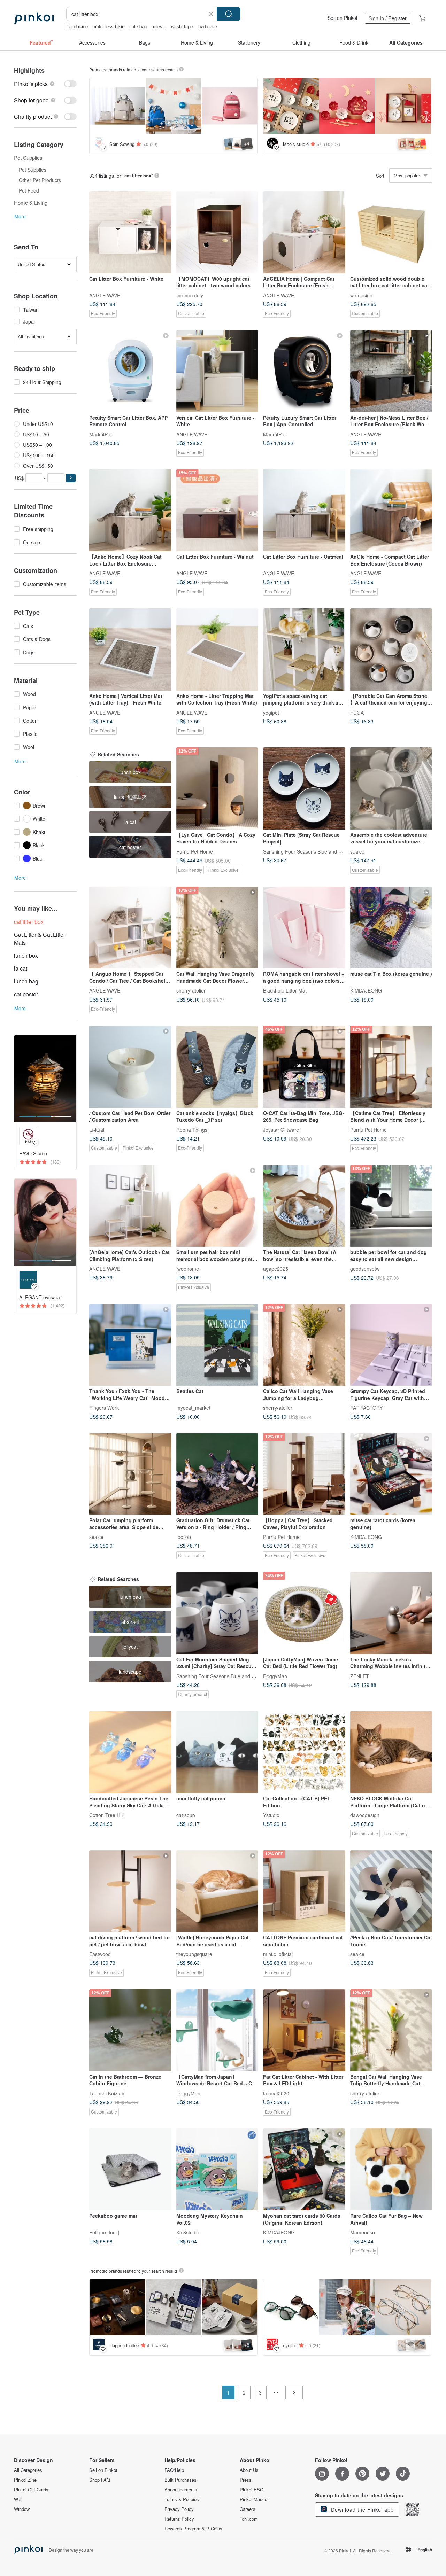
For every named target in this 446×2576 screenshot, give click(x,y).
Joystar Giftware (281, 1129)
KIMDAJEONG (366, 990)
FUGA (357, 712)
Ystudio (271, 1815)
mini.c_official (278, 1954)
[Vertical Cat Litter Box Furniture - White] (217, 371)
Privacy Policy (179, 2509)
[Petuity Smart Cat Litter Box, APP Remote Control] (130, 371)
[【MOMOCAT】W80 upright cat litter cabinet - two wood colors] (217, 232)
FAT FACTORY (366, 1408)
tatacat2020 (276, 2093)
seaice (357, 851)
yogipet (271, 712)
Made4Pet (101, 434)
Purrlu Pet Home (195, 851)
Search (229, 14)
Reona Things (192, 1129)
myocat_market (193, 1408)
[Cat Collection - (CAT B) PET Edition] (304, 1752)
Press (246, 2480)
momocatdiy (190, 295)
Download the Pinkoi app (362, 2509)
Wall (18, 2499)
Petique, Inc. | (104, 2232)
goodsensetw (365, 1269)
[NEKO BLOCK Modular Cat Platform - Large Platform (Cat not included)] (391, 1752)
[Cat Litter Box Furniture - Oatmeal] (304, 510)
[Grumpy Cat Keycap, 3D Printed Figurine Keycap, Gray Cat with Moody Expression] (391, 1345)
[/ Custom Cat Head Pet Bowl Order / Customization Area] (130, 1067)
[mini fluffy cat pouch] (217, 1752)
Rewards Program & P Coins (193, 2529)
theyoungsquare (194, 1954)
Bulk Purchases (180, 2480)
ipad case (207, 26)
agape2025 (276, 1269)
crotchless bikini (109, 26)
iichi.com (249, 2519)
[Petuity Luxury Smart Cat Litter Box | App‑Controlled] (304, 371)
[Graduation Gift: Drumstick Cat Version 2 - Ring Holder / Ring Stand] (217, 1474)
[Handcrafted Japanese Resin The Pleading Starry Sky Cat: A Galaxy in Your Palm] (130, 1752)
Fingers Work (104, 1408)
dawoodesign (365, 1815)
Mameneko (363, 2232)
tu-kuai (97, 1129)
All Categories (28, 2470)
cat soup (186, 1815)
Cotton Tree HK (106, 1815)
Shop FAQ (100, 2480)
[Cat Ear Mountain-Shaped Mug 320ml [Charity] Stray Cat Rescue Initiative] (217, 1613)
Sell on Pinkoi (342, 18)
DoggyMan (275, 1676)
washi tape (182, 26)
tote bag (139, 26)
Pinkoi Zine (25, 2480)
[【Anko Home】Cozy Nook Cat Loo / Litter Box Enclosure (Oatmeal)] (130, 510)
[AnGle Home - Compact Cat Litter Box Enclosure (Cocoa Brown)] (391, 510)
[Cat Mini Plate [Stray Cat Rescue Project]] (304, 788)
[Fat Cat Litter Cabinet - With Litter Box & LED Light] (304, 2030)
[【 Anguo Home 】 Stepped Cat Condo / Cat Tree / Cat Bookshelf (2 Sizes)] (130, 928)
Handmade (77, 26)
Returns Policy (179, 2519)
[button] (71, 478)
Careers (248, 2509)
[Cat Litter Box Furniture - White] (130, 232)
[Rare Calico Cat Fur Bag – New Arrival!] (391, 2170)
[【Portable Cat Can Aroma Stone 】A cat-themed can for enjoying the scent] (391, 649)
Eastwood (100, 1954)
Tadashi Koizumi (107, 2093)
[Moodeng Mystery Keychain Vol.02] (217, 2170)
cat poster (26, 994)
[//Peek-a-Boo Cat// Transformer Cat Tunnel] (391, 1891)
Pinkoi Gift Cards (31, 2490)
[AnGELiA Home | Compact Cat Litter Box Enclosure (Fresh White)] (304, 232)
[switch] (45, 84)
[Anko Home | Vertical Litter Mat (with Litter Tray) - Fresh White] (130, 649)
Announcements (181, 2490)
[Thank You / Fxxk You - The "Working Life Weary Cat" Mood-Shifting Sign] (130, 1345)
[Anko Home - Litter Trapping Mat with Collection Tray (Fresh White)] (217, 649)
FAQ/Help (174, 2470)
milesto (159, 26)
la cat (21, 968)
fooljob (184, 1537)
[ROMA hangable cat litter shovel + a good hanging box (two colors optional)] (304, 928)
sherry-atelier (191, 990)
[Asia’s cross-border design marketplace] (34, 18)
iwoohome (188, 1269)
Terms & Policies (182, 2499)
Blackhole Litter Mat (285, 990)
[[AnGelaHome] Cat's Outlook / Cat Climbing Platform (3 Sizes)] (130, 1206)
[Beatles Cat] (217, 1345)
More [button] (20, 216)
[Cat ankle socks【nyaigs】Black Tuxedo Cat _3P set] (217, 1067)
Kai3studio (188, 2232)
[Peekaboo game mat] (130, 2170)
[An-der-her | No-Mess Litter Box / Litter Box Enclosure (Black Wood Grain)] (391, 371)
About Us (249, 2470)
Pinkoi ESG (252, 2490)
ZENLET (360, 1676)
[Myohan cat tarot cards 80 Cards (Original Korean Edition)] (304, 2170)
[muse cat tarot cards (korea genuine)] (391, 1474)
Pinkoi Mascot (254, 2499)
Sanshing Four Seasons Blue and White (307, 851)
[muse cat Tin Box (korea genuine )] (391, 928)
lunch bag (26, 981)
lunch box (26, 955)
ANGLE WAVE (105, 295)
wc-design (361, 295)
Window (22, 2509)
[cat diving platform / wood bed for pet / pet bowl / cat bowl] (130, 1891)
